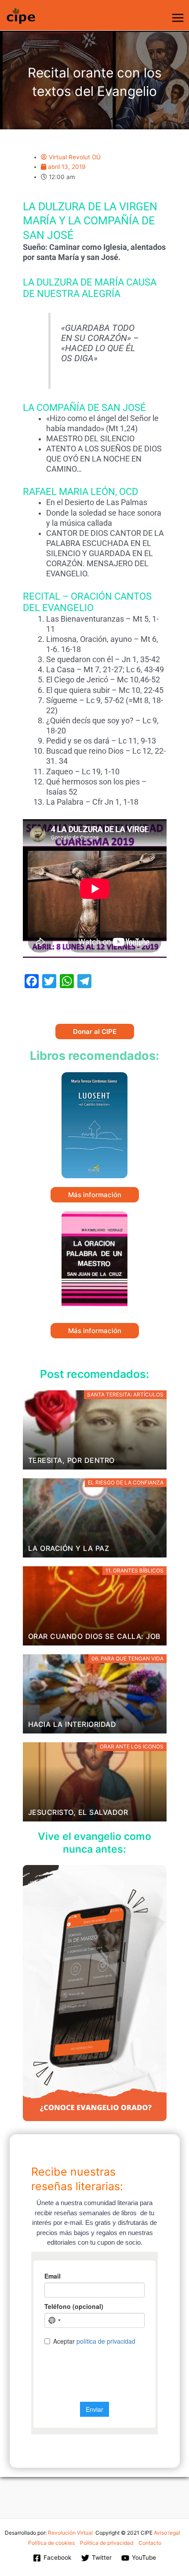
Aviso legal (167, 2533)
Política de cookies (51, 2543)
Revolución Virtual (70, 2533)
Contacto (150, 2543)
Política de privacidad (107, 2543)
